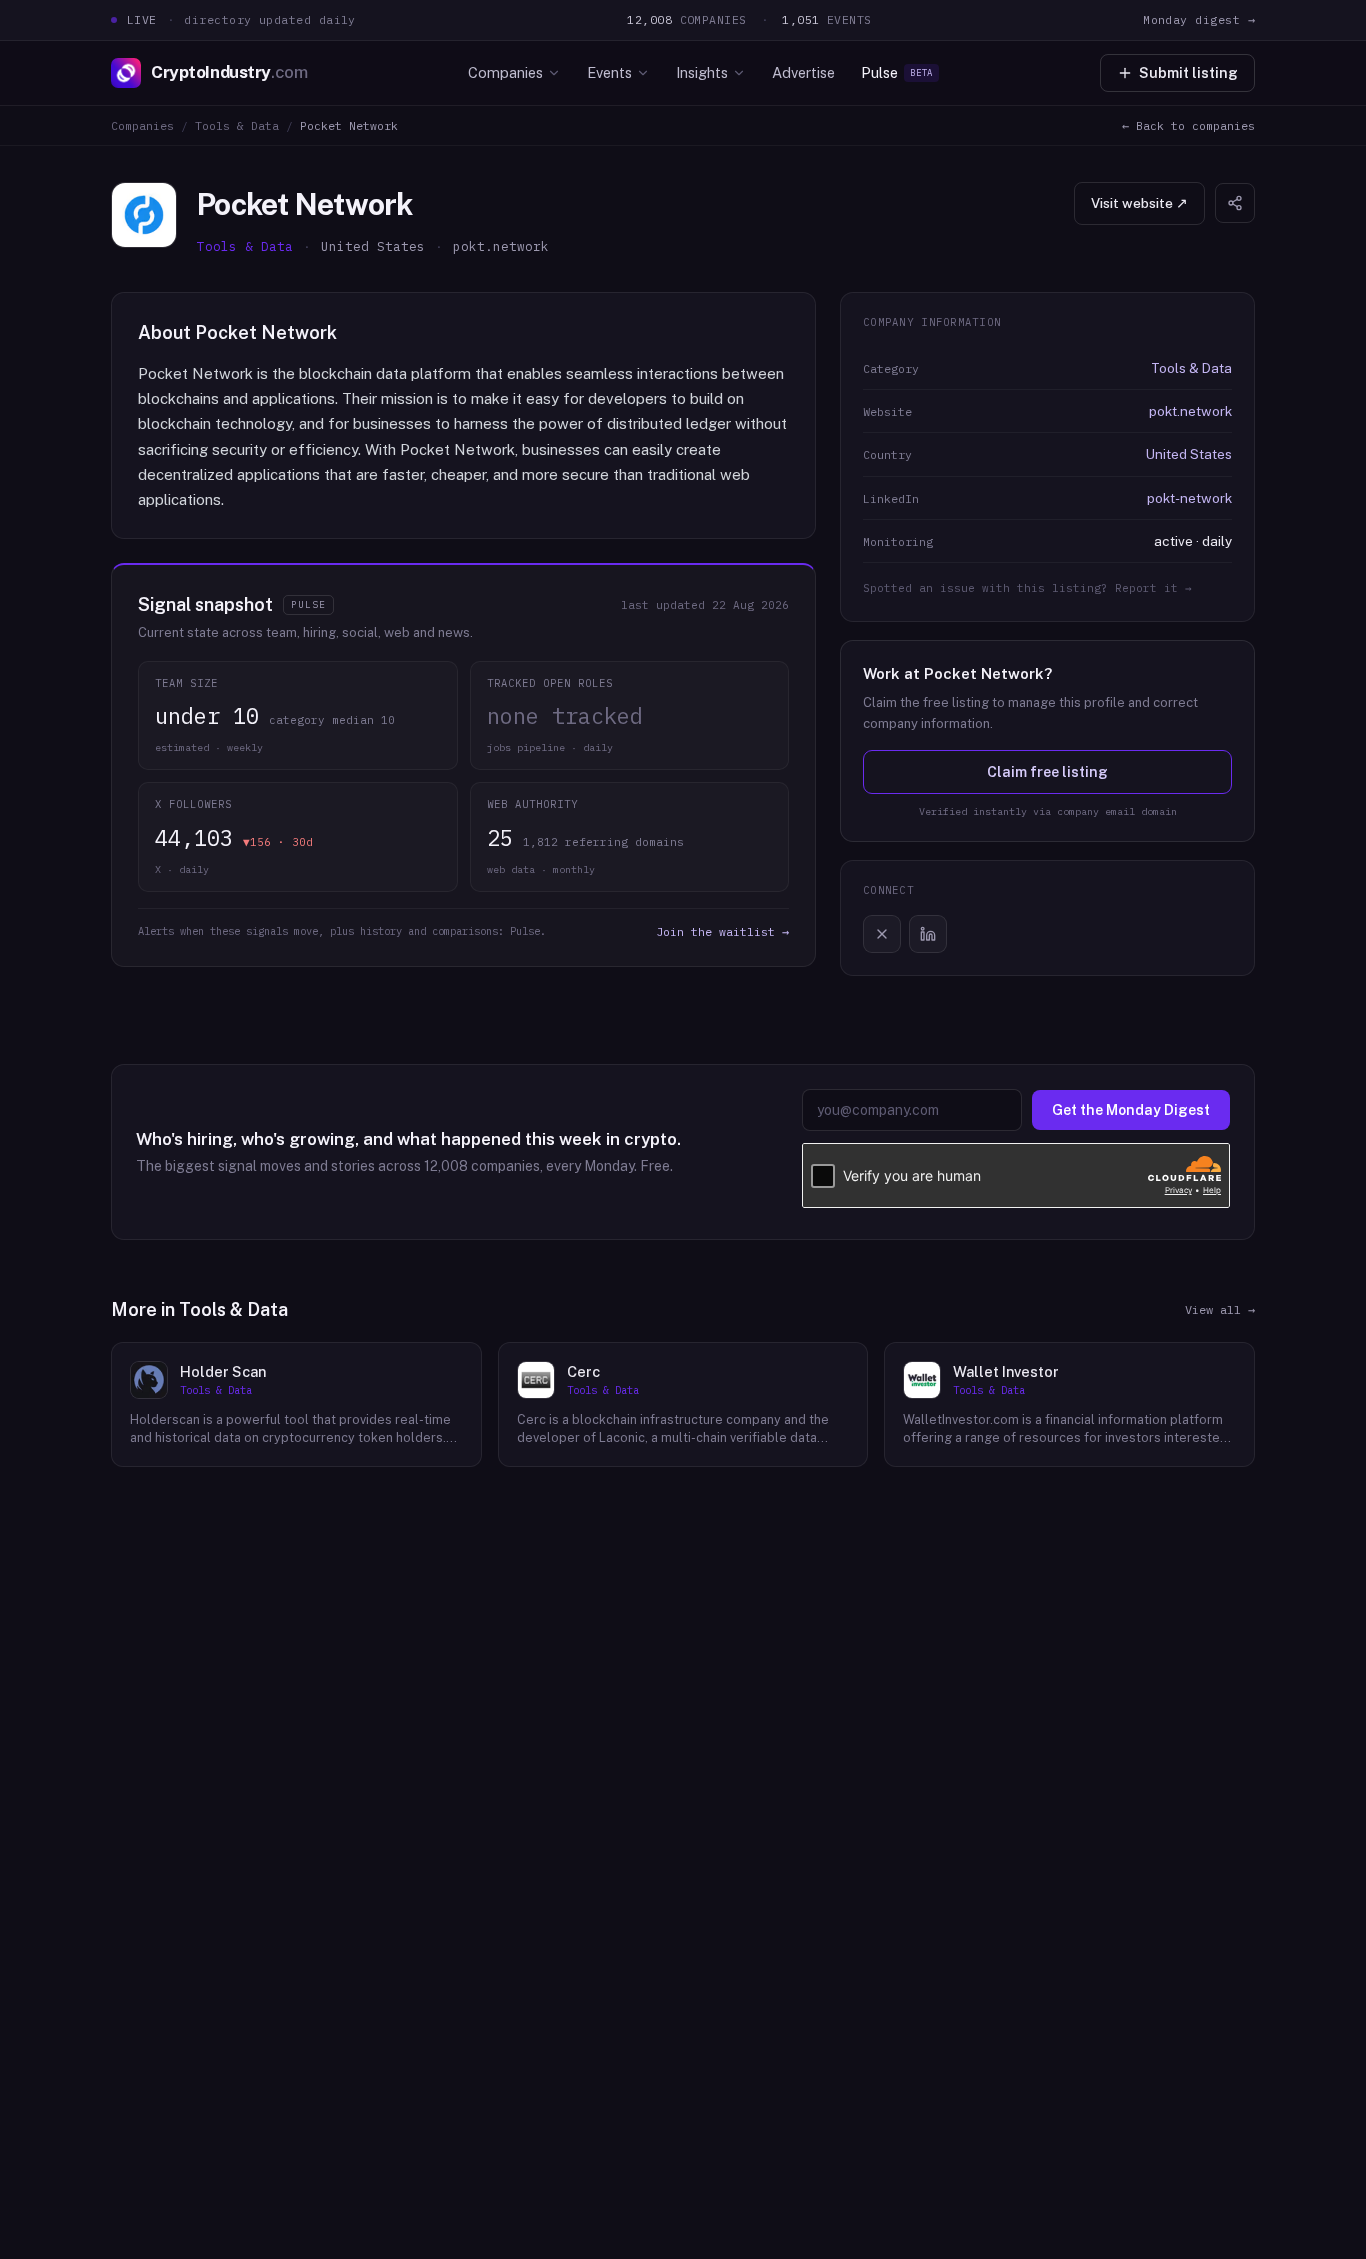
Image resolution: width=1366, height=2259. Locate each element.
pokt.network (1190, 411)
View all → (1220, 1309)
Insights (702, 72)
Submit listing (1188, 73)
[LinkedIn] (928, 934)
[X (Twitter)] (882, 934)
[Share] (1235, 203)
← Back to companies (1188, 125)
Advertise (803, 72)
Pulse (897, 72)
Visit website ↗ (1139, 203)
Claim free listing (1047, 772)
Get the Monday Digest (1131, 1110)
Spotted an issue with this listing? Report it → (1027, 588)
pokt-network (1189, 498)
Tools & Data (237, 125)
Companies (505, 72)
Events (609, 72)
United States (1189, 454)
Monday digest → (1199, 19)
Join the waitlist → (722, 931)
